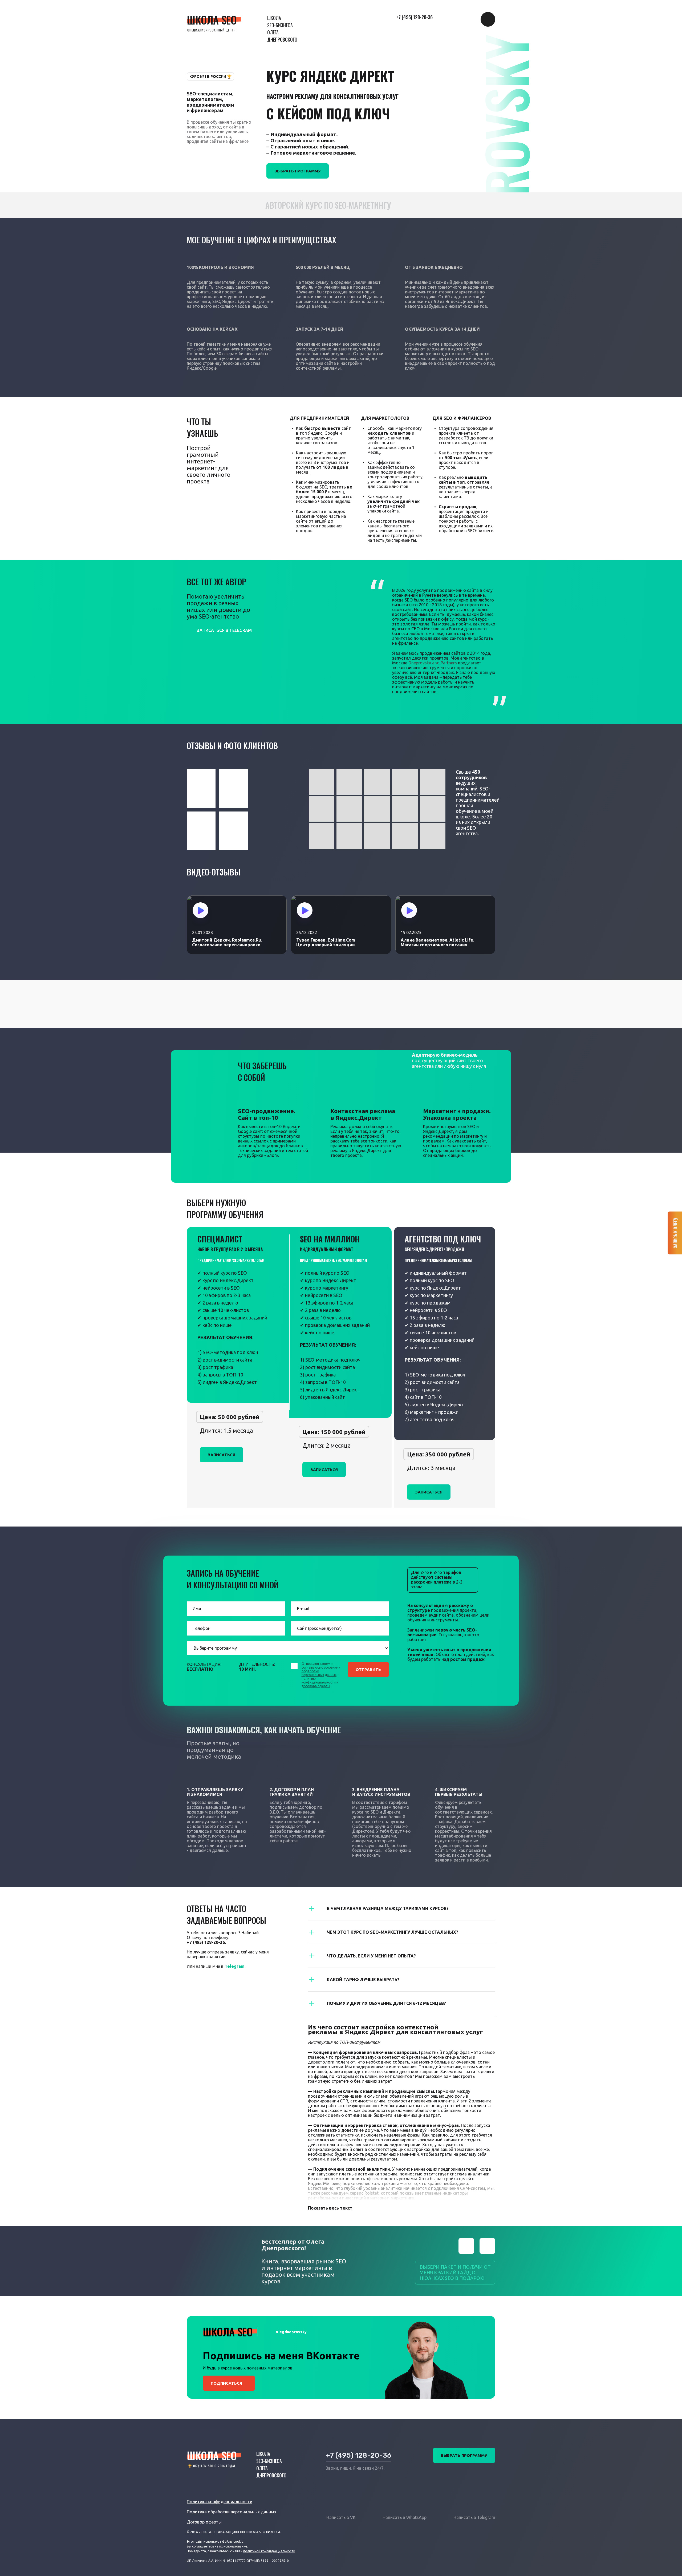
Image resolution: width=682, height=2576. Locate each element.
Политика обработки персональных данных (232, 2512)
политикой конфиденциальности (269, 2551)
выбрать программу (464, 2455)
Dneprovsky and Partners (433, 663)
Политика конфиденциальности (220, 2502)
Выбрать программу (298, 171)
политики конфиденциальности (319, 1680)
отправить (368, 1669)
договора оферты (316, 1686)
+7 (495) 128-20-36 (414, 17)
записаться (222, 1455)
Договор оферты (204, 2522)
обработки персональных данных (319, 1673)
